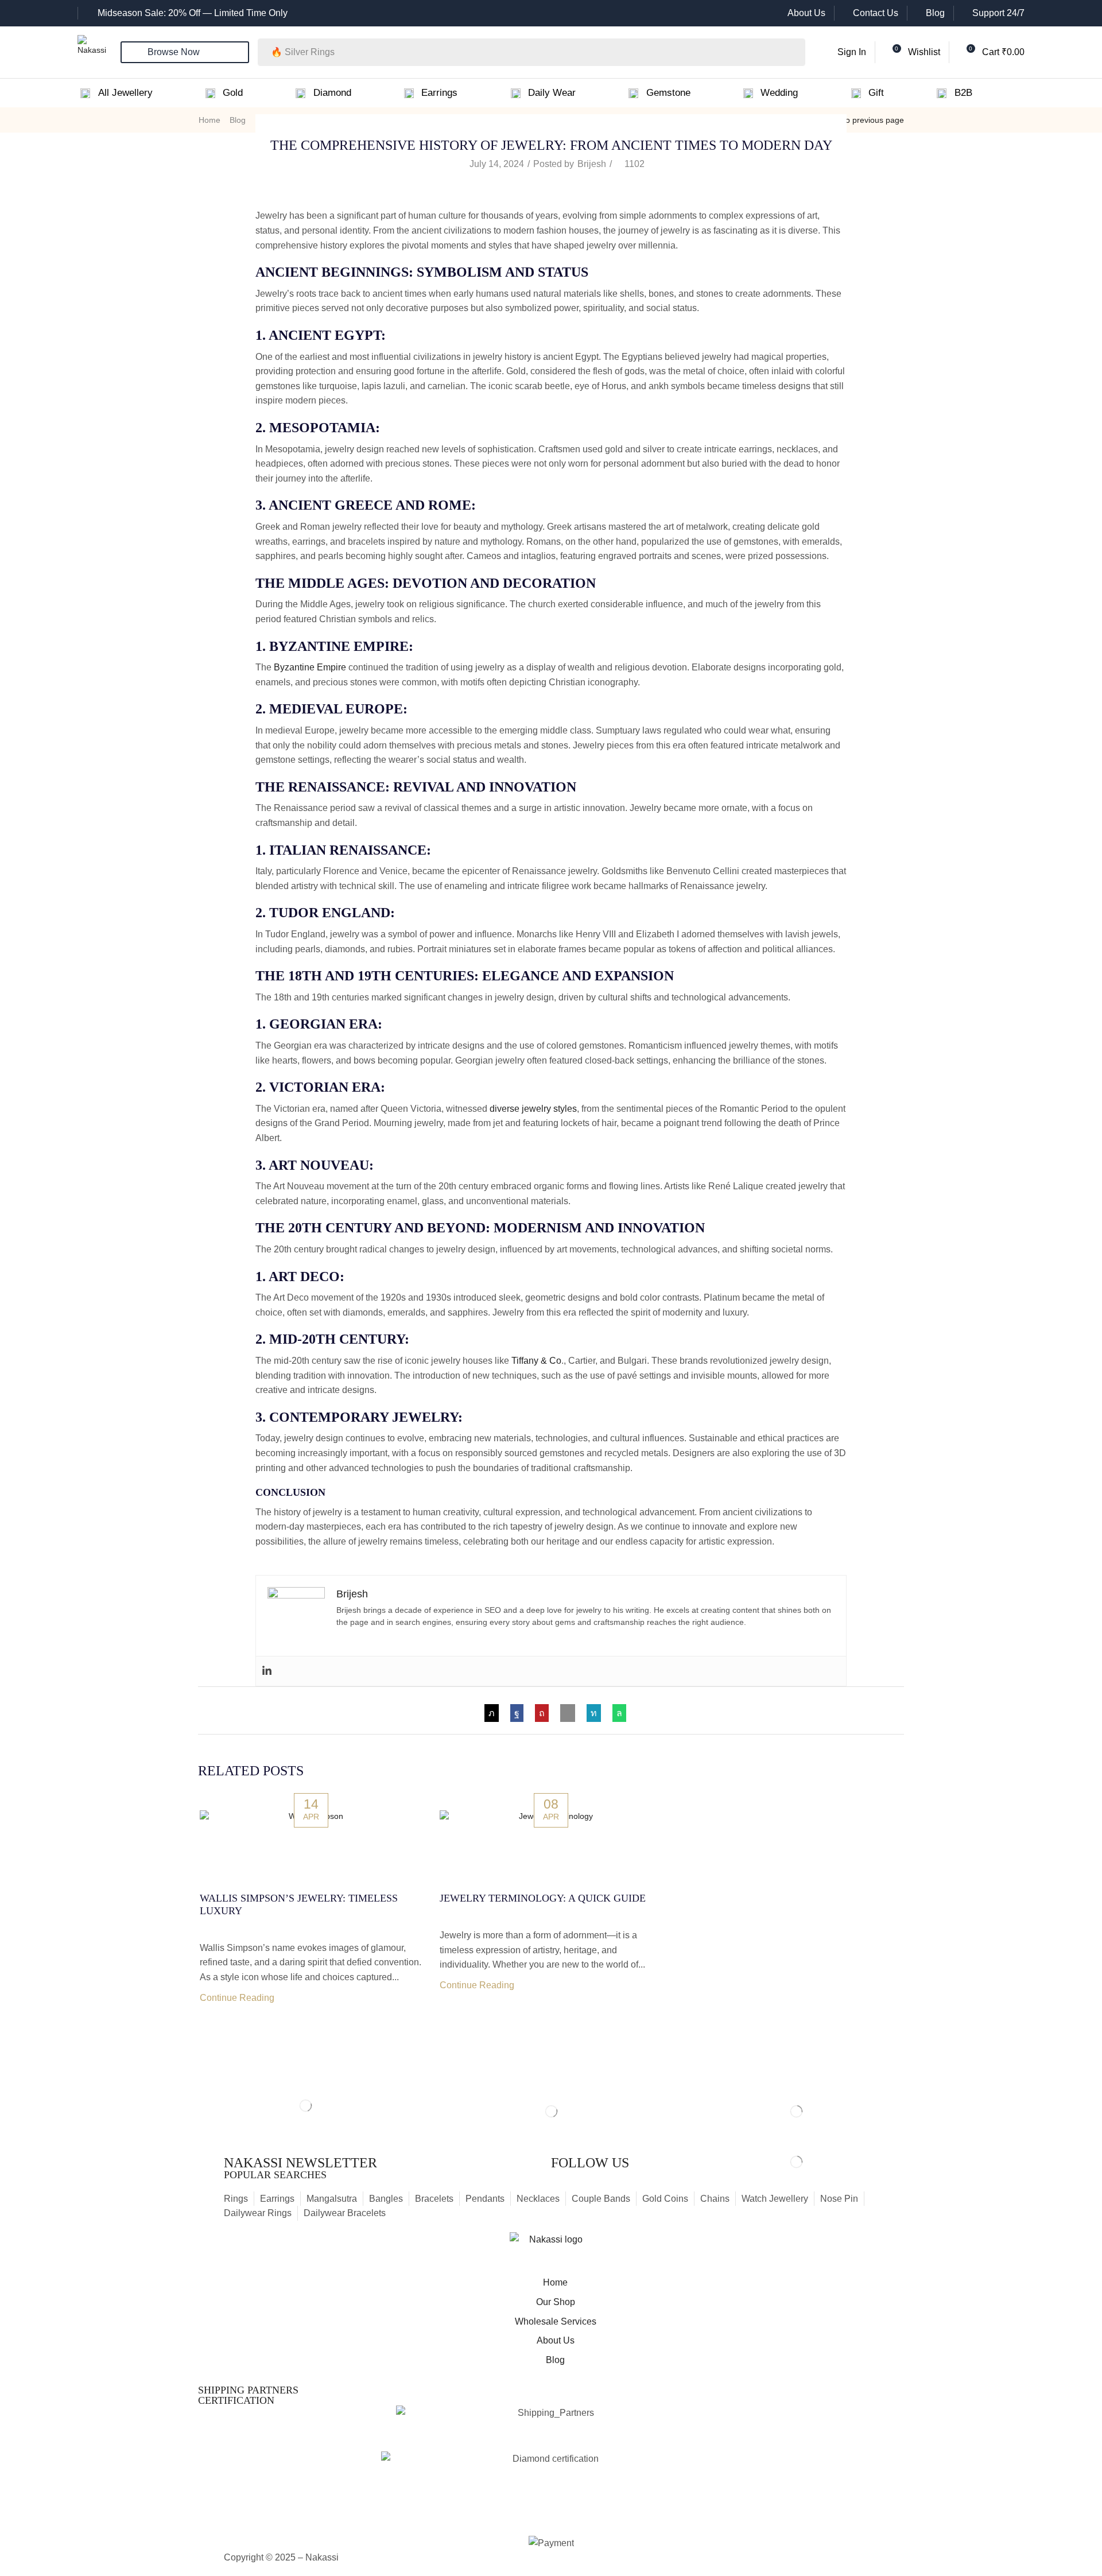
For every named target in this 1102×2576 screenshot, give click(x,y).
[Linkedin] (267, 1671)
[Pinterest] (542, 1713)
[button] (843, 52)
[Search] (793, 52)
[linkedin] (594, 1713)
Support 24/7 (998, 13)
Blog (935, 13)
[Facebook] (517, 1713)
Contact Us (876, 13)
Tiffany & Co (536, 1361)
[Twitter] (494, 1713)
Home (209, 120)
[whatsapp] (616, 1713)
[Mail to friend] (568, 1713)
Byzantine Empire (310, 667)
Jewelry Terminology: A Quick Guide (543, 1898)
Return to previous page (860, 120)
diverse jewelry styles (533, 1109)
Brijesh (592, 164)
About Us (806, 13)
